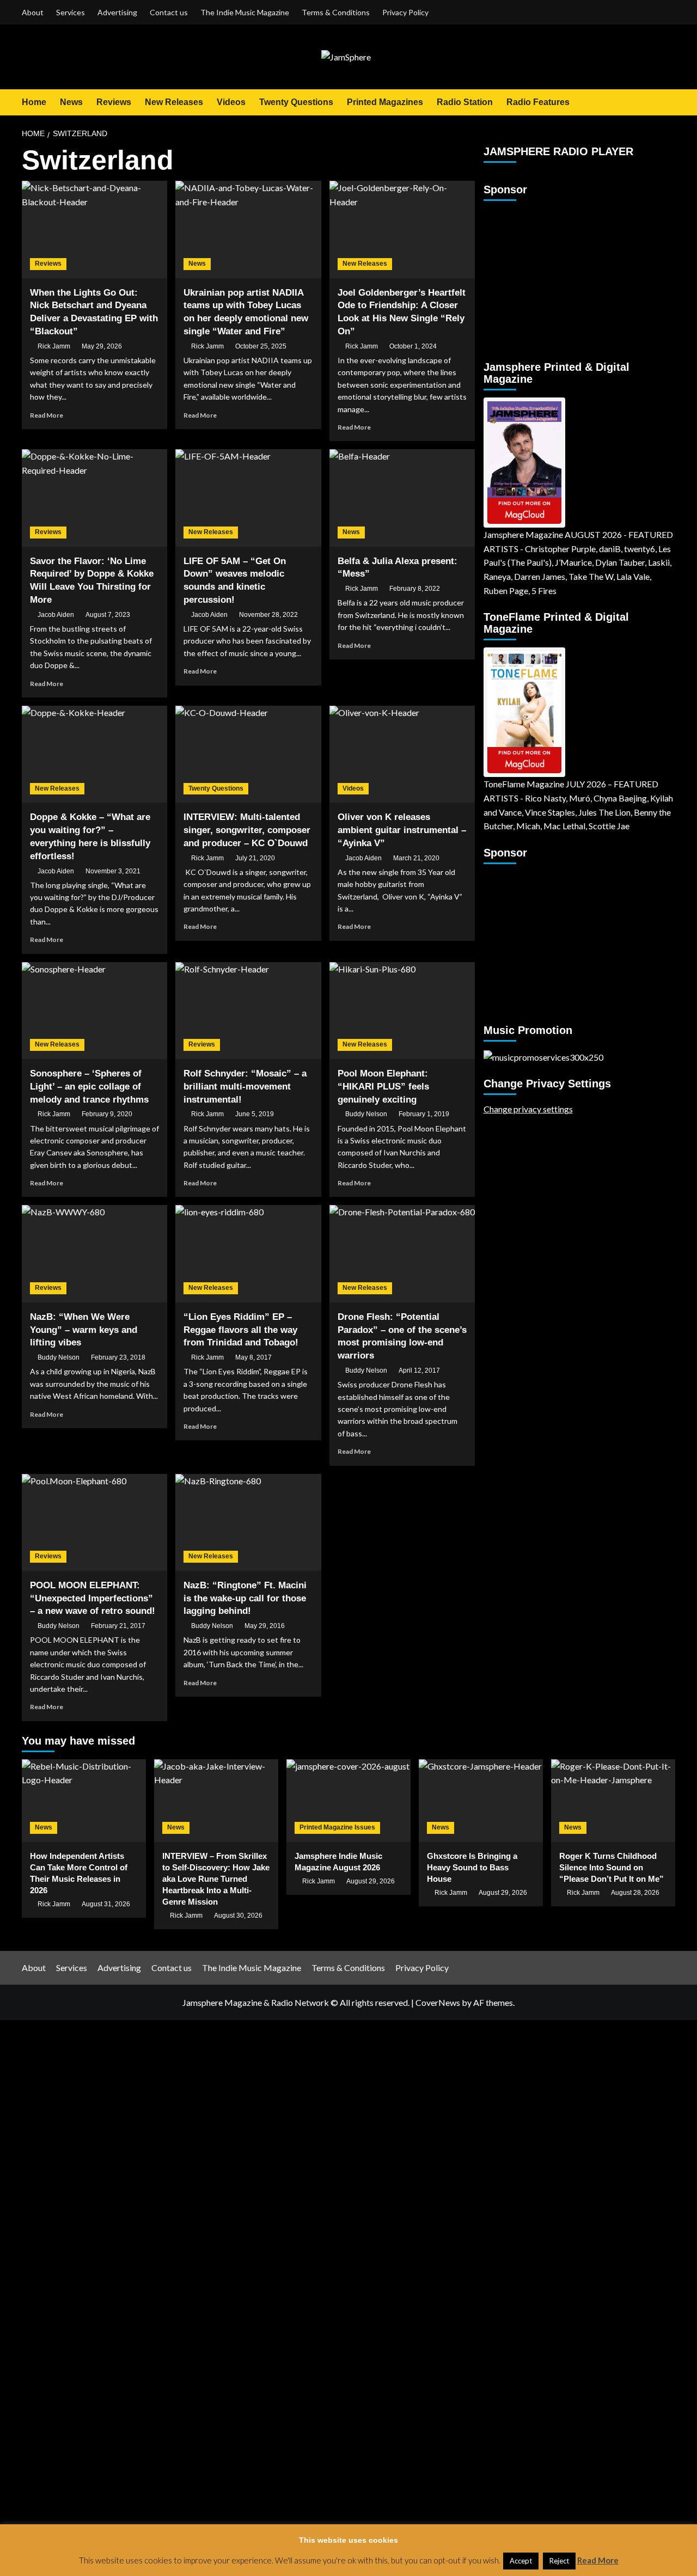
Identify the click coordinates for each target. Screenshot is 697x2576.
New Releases (174, 102)
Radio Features (538, 102)
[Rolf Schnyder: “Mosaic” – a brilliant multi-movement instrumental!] (248, 1011)
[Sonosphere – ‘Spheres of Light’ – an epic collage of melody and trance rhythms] (94, 1011)
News (71, 102)
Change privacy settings (528, 1109)
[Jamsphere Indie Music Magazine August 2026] (348, 1801)
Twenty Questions (296, 102)
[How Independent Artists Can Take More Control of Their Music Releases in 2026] (84, 1801)
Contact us (169, 12)
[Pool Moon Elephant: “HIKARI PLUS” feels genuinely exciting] (402, 1011)
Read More (47, 415)
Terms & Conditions (336, 12)
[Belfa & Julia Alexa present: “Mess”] (402, 498)
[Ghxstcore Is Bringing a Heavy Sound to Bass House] (481, 1801)
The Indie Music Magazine (245, 12)
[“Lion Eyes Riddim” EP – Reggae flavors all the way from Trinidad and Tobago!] (248, 1253)
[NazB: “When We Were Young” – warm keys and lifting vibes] (94, 1253)
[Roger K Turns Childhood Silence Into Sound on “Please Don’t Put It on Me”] (613, 1801)
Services (71, 12)
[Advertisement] (552, 276)
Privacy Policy (405, 12)
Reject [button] (559, 2561)
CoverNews (438, 2002)
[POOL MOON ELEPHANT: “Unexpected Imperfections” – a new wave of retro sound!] (94, 1522)
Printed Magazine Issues (337, 1827)
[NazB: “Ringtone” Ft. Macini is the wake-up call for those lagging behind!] (248, 1522)
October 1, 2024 (413, 346)
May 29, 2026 (102, 346)
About (33, 12)
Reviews (114, 102)
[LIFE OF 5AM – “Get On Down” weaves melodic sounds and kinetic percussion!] (248, 498)
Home (34, 102)
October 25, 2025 (261, 346)
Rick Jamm (54, 346)
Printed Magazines (385, 102)
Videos (231, 102)
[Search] (668, 102)
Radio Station (465, 102)
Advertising (117, 12)
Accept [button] (521, 2561)
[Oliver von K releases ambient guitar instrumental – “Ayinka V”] (402, 754)
